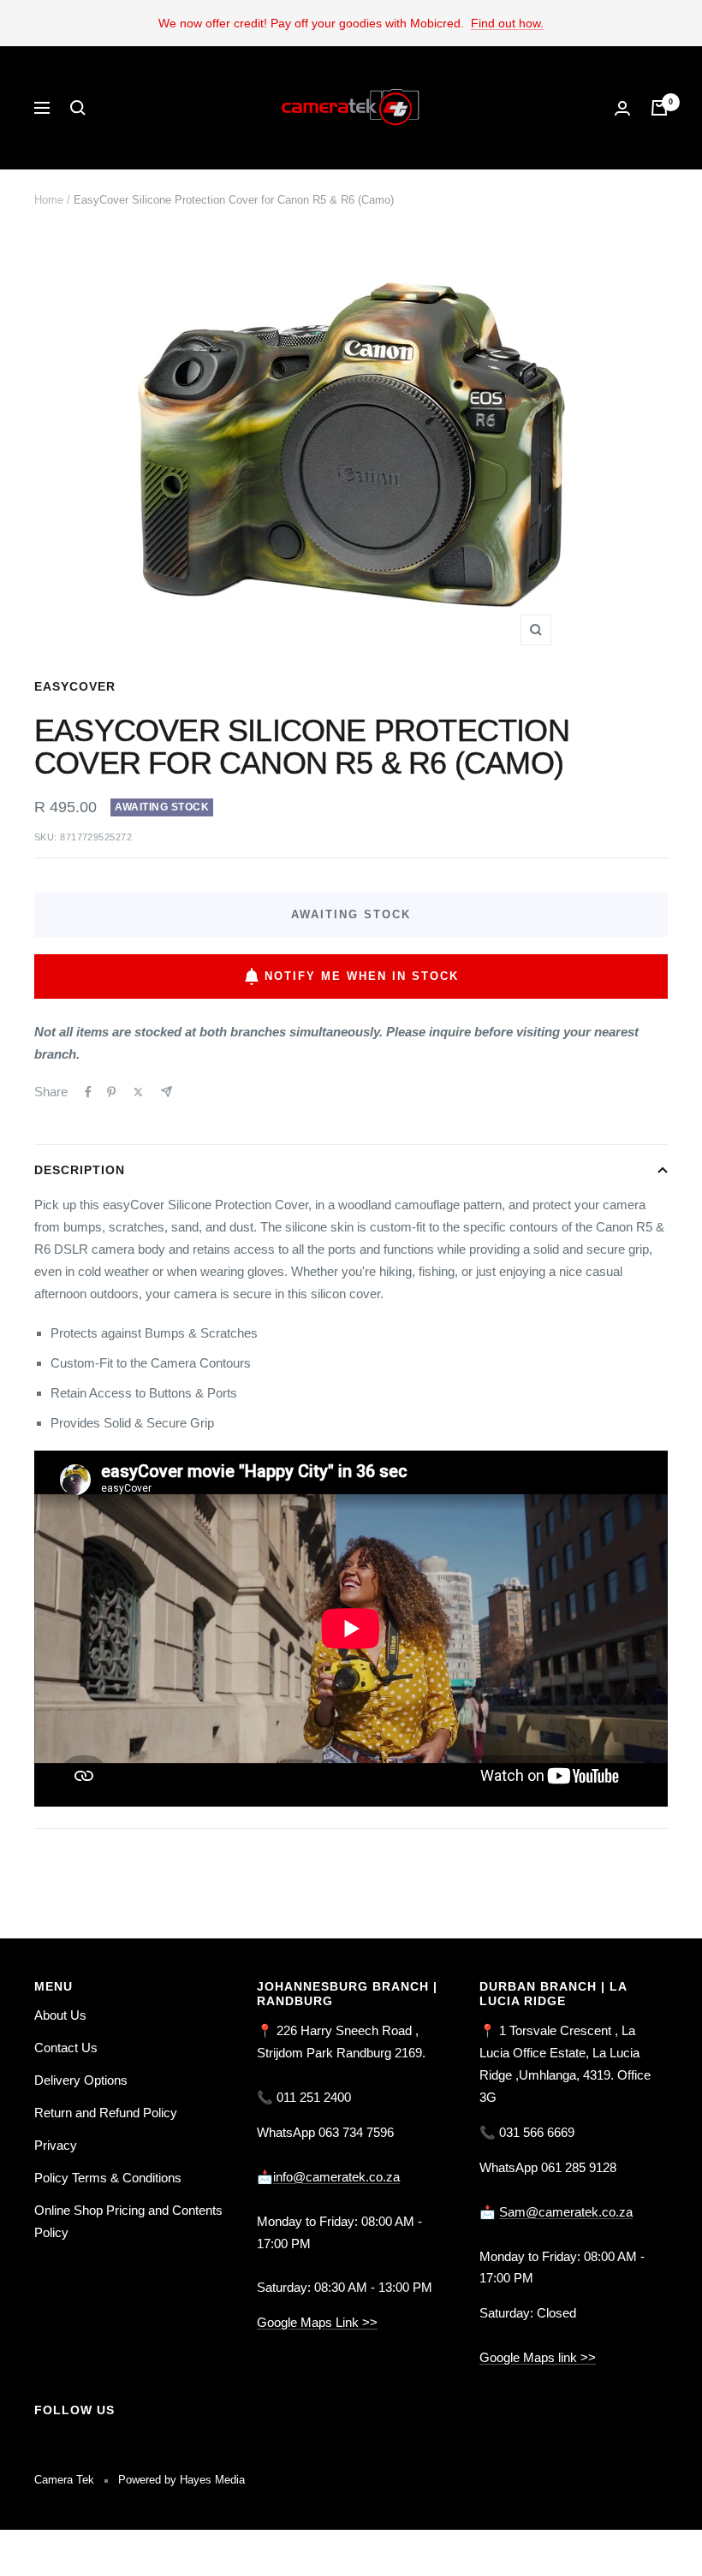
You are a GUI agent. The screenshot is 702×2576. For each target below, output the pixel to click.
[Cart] (659, 108)
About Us (60, 2015)
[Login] (622, 108)
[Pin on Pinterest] (111, 1092)
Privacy (56, 2145)
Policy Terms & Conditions (108, 2178)
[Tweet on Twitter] (138, 1092)
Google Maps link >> (538, 2357)
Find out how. (507, 23)
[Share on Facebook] (88, 1092)
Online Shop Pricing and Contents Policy (128, 2221)
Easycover (75, 686)
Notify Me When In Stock (362, 976)
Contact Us (66, 2048)
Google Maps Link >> (317, 2322)
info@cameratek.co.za (336, 2177)
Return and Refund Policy (106, 2113)
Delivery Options (81, 2080)
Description (80, 1170)
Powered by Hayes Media (181, 2480)
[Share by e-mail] (167, 1092)
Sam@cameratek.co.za (566, 2212)
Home (49, 200)
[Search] (78, 108)
